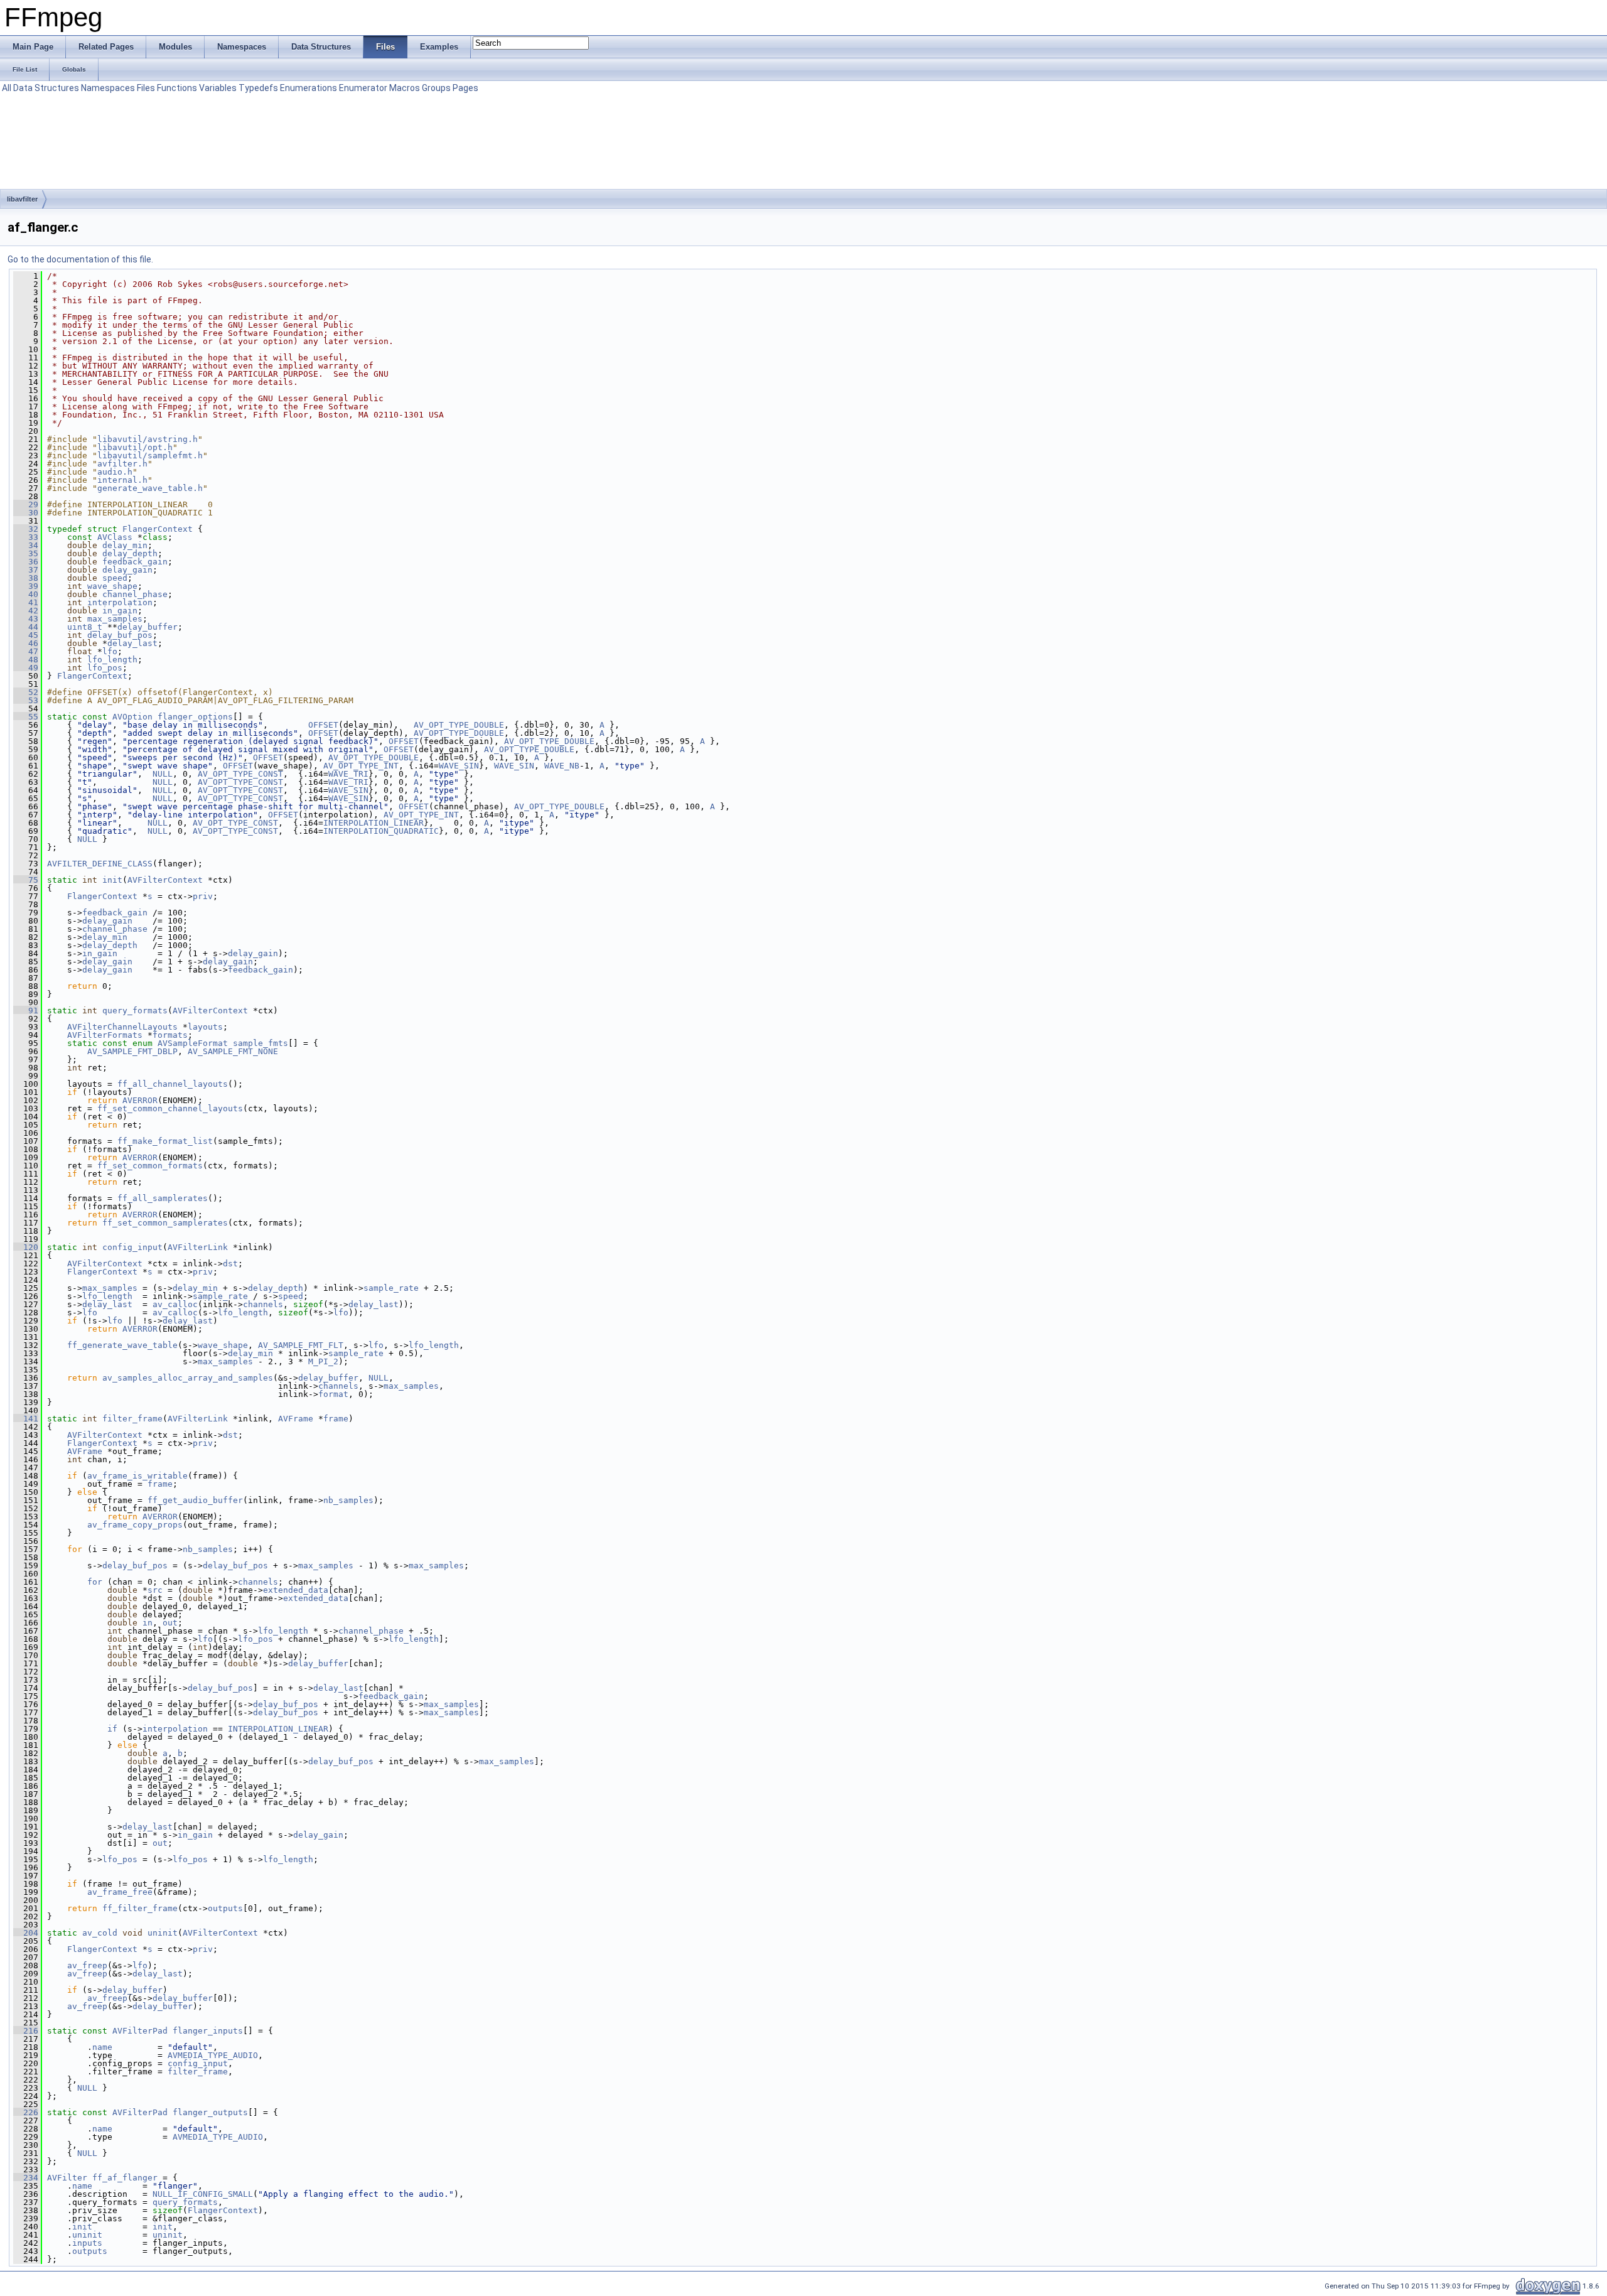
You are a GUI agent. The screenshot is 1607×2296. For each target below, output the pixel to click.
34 (26, 545)
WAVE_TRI (348, 774)
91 (26, 1011)
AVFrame (296, 1419)
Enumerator (363, 88)
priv (203, 896)
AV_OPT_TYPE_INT (361, 766)
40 (26, 594)
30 (26, 513)
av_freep (87, 1965)
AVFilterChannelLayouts (122, 1027)
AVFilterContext (165, 880)
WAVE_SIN (459, 766)
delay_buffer (148, 627)
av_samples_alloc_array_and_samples (188, 1378)
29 (26, 504)
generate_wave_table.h (150, 488)
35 (26, 553)
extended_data (296, 1590)
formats (170, 1035)
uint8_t (85, 627)
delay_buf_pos (120, 635)
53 (26, 700)
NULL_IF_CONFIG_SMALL (203, 2194)
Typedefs (258, 88)
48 (26, 660)
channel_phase (135, 594)
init (112, 880)
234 (26, 2178)
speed (115, 578)
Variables (218, 88)
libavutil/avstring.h (148, 439)
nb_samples (348, 1500)
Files (146, 88)
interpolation (120, 602)
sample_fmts (261, 1043)
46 (26, 643)
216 (26, 2031)
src (155, 1590)
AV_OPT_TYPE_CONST (240, 774)
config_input (132, 1247)
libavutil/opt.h (135, 447)
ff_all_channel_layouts (173, 1084)
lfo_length (112, 660)
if (112, 1729)
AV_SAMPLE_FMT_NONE (233, 1051)
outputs (225, 1908)
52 (26, 692)
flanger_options (195, 717)
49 (26, 668)
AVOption (132, 717)
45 (26, 635)
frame (336, 1419)
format (333, 1394)
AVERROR (140, 1100)
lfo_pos (105, 668)
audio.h (115, 472)
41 (26, 602)
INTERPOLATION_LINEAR (374, 823)
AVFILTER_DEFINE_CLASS (100, 864)
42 (26, 611)
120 (26, 1247)
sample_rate (391, 1288)
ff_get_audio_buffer (195, 1500)
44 (26, 627)
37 (26, 570)
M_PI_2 (323, 1361)
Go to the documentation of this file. (80, 259)
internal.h (122, 480)
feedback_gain (135, 562)
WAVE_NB (562, 766)
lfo (110, 651)
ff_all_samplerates (163, 1198)
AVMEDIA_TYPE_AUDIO (213, 2055)
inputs (87, 2243)
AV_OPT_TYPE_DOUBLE (459, 725)
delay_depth (130, 553)
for (95, 1582)
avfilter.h (122, 464)
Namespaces (108, 88)
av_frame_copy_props (135, 1525)
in (148, 1623)
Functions (177, 88)
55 (26, 717)
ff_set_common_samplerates (165, 1223)
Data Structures (46, 88)
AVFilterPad (140, 2031)
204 (26, 1933)
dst (230, 1264)
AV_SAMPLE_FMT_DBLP (132, 1051)
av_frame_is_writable (137, 1476)
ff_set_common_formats (150, 1166)
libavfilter (22, 199)
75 (26, 880)
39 (26, 586)
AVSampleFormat (193, 1043)
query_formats (135, 1011)
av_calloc (175, 1304)
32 (26, 529)
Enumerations (309, 88)
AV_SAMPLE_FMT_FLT (301, 1345)
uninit (163, 1933)
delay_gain (127, 570)
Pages (465, 88)
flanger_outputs (210, 2112)
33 (26, 537)
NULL (163, 774)
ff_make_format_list (165, 1141)
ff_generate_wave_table (122, 1345)
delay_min (125, 545)
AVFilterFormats (105, 1035)
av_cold (100, 1933)
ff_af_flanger (125, 2178)
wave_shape (112, 586)
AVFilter (67, 2178)
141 (26, 1419)
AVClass (115, 537)
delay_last (132, 643)
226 (26, 2112)
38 (26, 578)
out (170, 1623)
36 (26, 562)
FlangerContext (158, 529)
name (102, 2047)
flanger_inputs (208, 2031)
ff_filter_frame (140, 1908)
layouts (205, 1027)
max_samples (115, 619)
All (7, 88)
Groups (436, 88)
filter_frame (132, 1419)
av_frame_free (120, 1892)
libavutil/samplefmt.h (150, 455)
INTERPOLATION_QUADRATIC (381, 831)
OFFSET (323, 725)
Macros (405, 88)
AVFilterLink (198, 1247)
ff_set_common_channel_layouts (170, 1108)
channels (263, 1304)
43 (26, 619)
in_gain (120, 611)
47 (26, 651)
